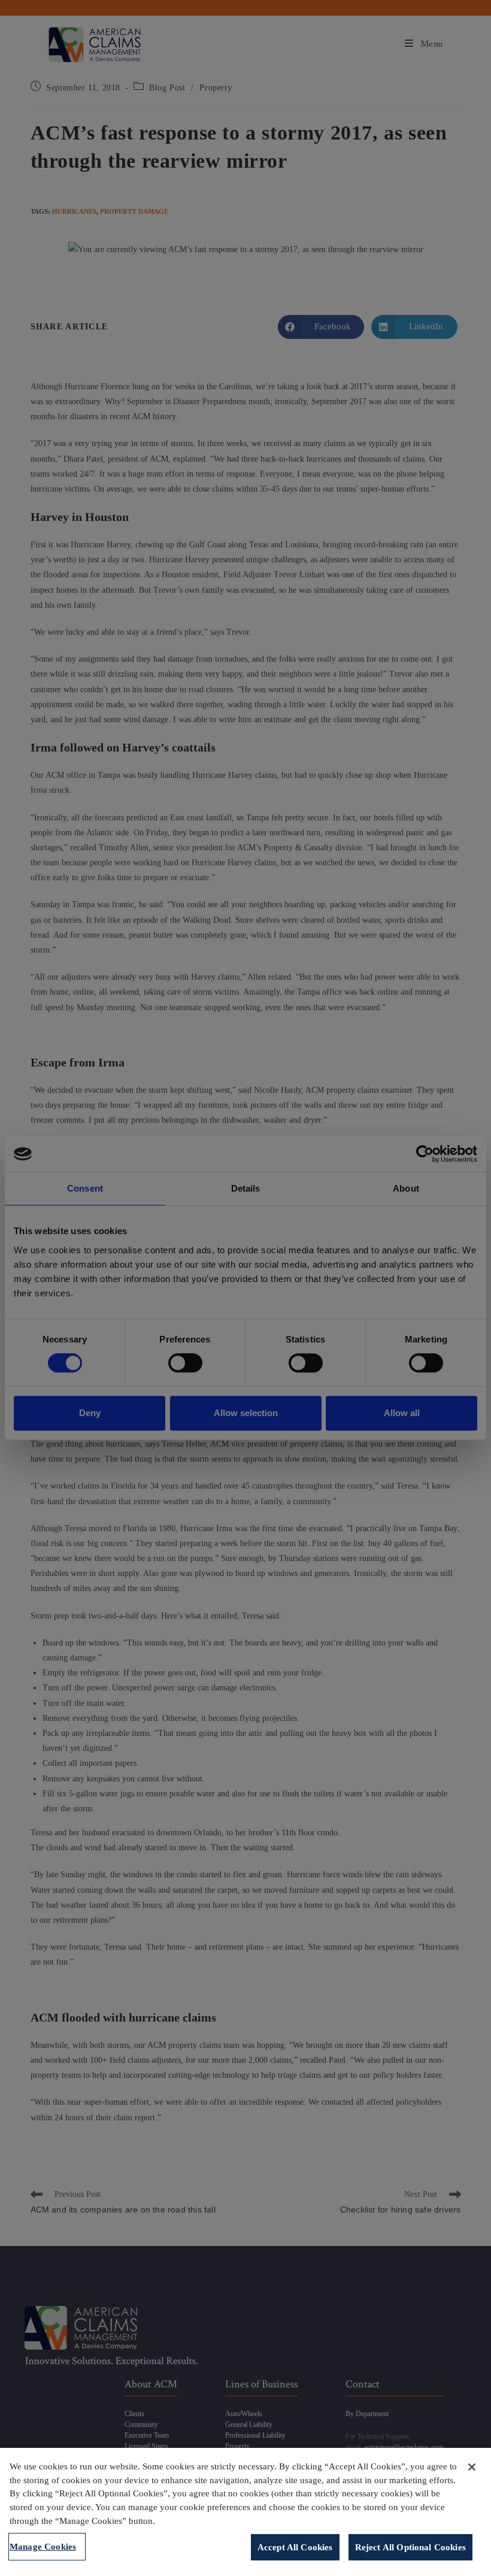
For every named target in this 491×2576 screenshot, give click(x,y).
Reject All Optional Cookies (410, 2547)
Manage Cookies (43, 2546)
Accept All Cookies (295, 2547)
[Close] (472, 2467)
